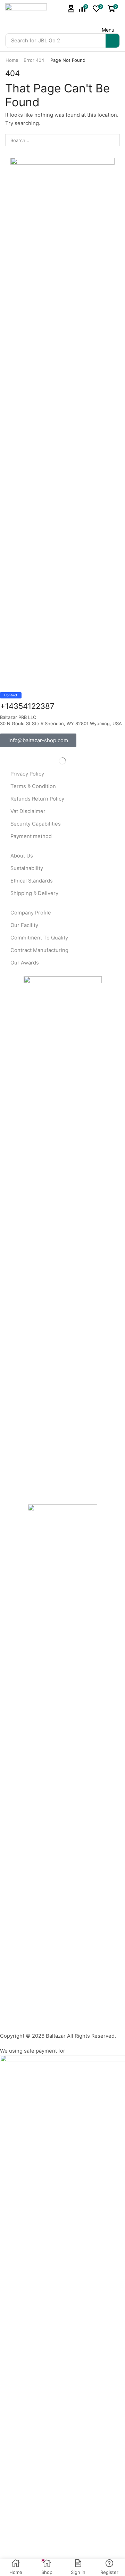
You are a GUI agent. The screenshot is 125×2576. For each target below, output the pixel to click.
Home (12, 60)
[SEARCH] (114, 140)
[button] (71, 9)
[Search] (112, 41)
